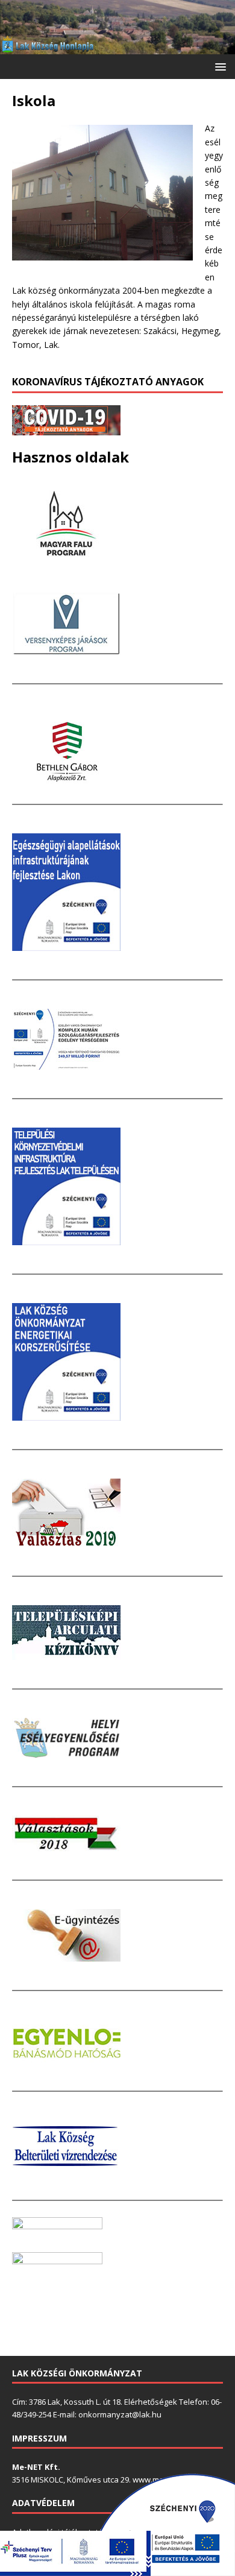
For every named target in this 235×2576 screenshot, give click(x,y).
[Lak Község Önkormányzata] (117, 47)
